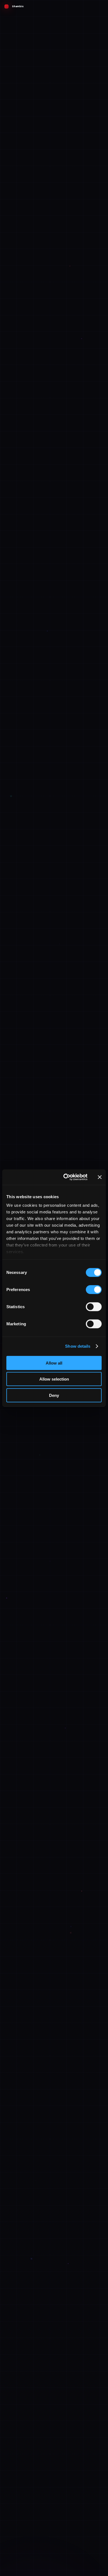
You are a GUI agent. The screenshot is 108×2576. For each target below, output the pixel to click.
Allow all (54, 1363)
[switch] (94, 1289)
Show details (78, 1346)
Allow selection (54, 1379)
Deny (54, 1395)
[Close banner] (100, 1177)
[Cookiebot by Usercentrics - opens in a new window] (65, 1177)
